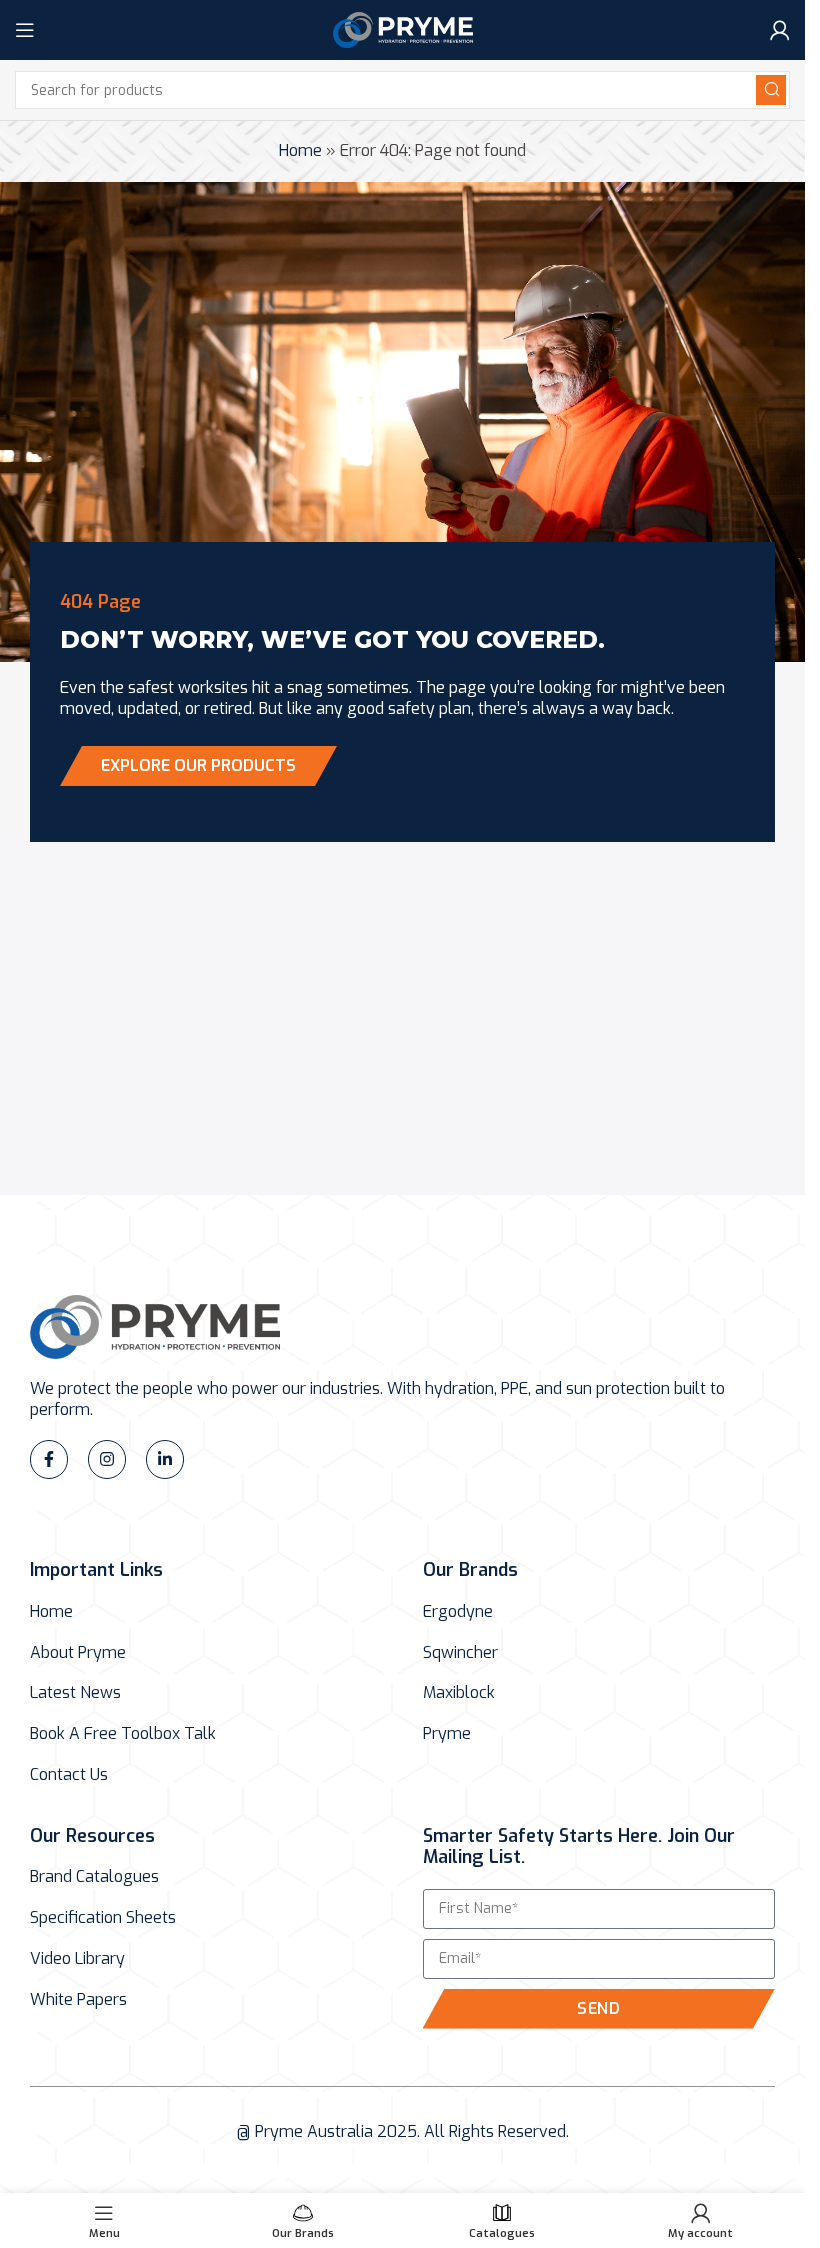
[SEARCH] (771, 90)
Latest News (75, 1693)
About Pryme (78, 1653)
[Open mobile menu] (25, 30)
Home (300, 150)
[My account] (780, 30)
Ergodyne (458, 1612)
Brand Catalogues (94, 1877)
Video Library (77, 1959)
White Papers (78, 2000)
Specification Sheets (103, 1918)
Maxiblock (459, 1693)
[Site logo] (403, 28)
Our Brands (470, 1570)
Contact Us (69, 1775)
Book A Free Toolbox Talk (123, 1734)
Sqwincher (460, 1653)
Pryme (447, 1734)
